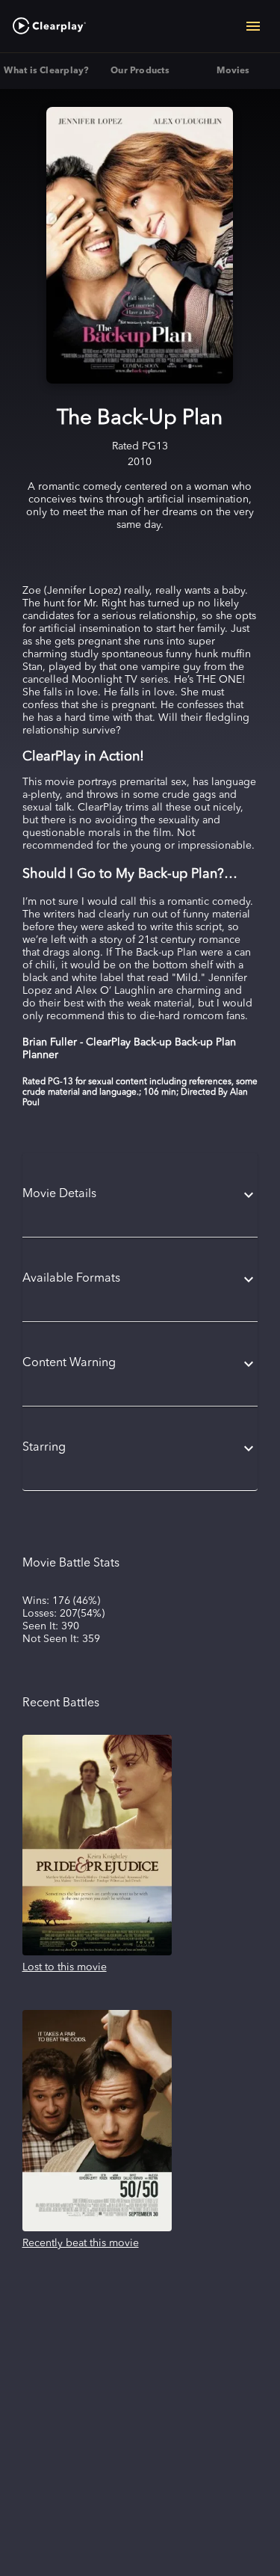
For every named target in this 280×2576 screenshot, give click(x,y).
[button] (140, 1195)
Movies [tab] (233, 71)
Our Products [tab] (140, 71)
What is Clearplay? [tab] (46, 71)
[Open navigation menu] (253, 26)
